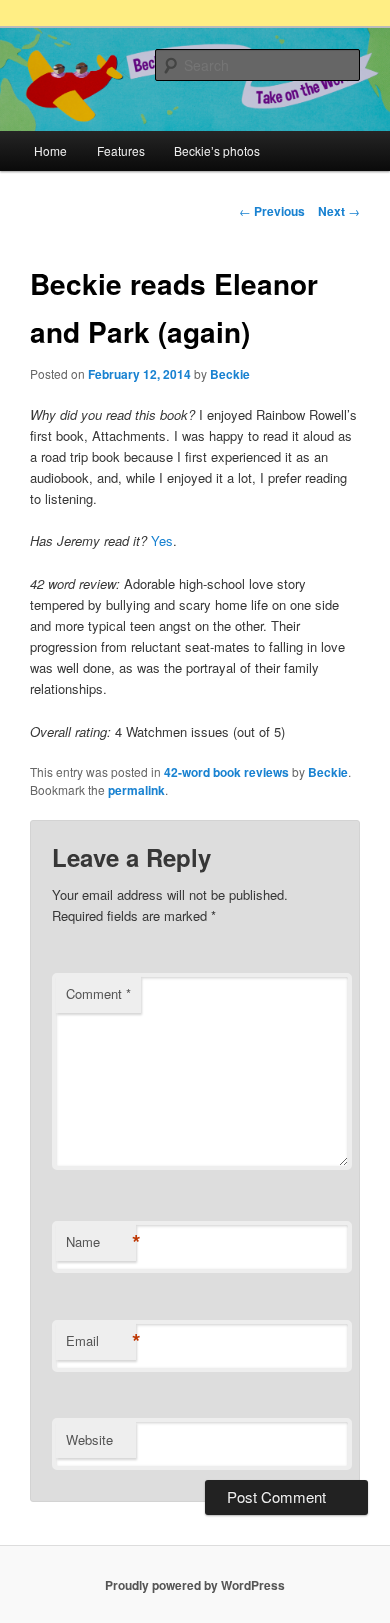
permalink (136, 790)
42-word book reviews (226, 772)
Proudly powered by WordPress (195, 1585)
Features (121, 150)
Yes (162, 540)
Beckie (230, 374)
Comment (98, 993)
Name (101, 1242)
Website (89, 1439)
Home (50, 150)
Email (101, 1341)
